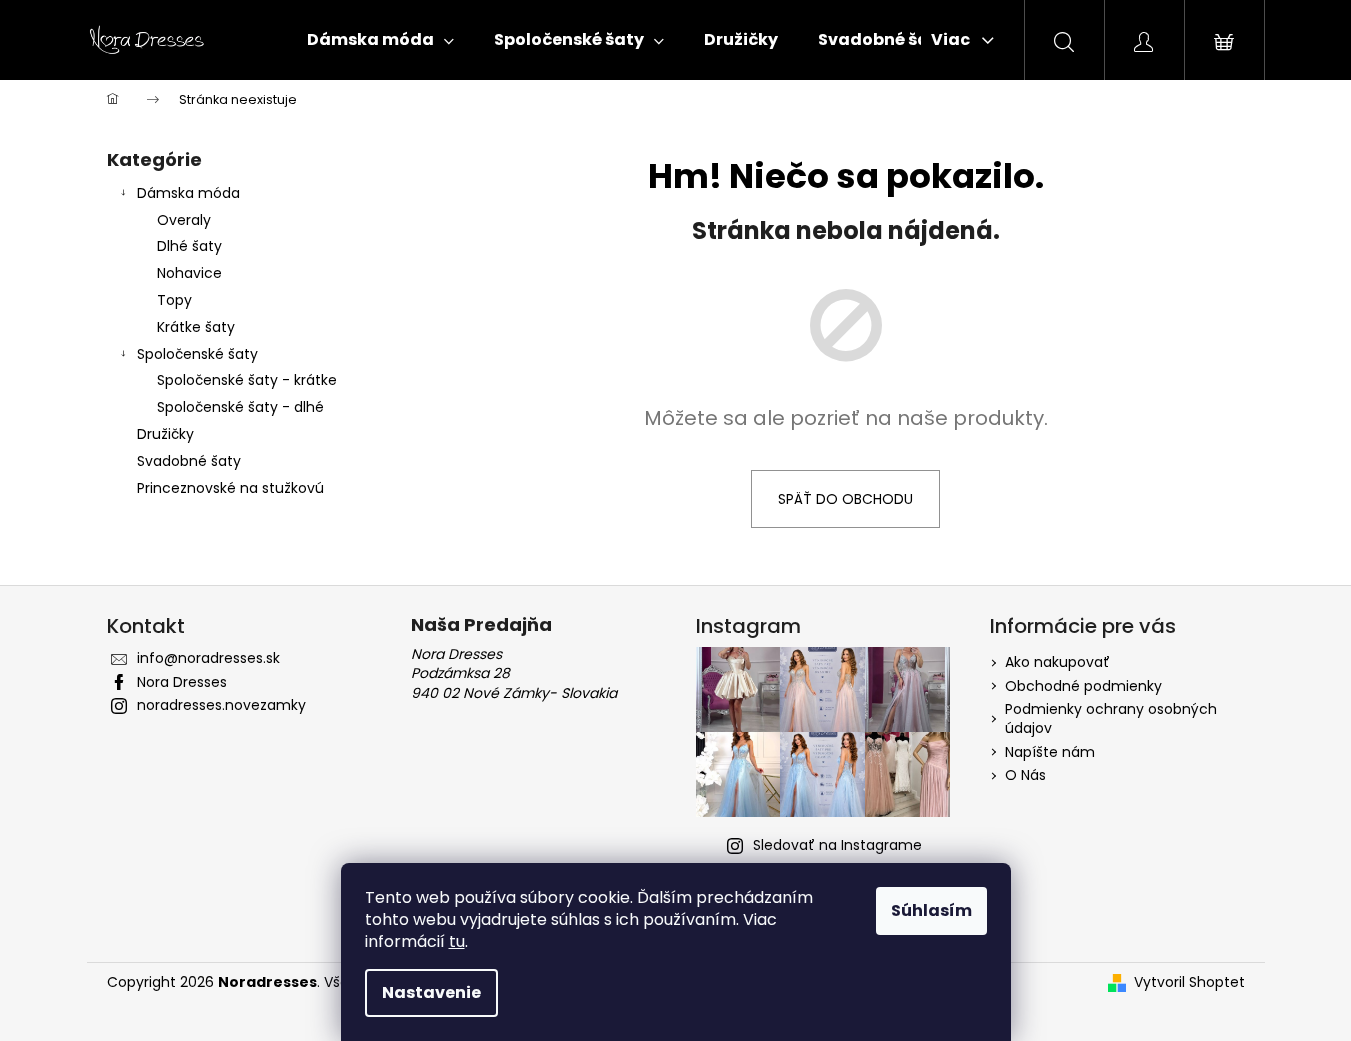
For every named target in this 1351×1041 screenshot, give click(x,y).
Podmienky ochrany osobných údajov (1111, 718)
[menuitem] (380, 40)
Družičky (165, 434)
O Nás (1025, 775)
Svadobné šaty (189, 461)
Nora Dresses (182, 682)
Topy (174, 300)
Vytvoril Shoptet (1189, 982)
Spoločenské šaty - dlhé (240, 407)
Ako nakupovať (1057, 662)
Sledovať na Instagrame (837, 845)
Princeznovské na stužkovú (230, 488)
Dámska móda (188, 193)
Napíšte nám (1050, 752)
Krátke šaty (196, 327)
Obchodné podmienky (1083, 686)
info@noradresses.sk (208, 658)
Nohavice (189, 273)
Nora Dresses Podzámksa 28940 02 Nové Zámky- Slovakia (514, 674)
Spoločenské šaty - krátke (247, 380)
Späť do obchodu (845, 499)
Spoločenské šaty (197, 354)
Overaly (184, 220)
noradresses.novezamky (221, 705)
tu (457, 941)
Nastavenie (431, 992)
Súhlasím (931, 910)
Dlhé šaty (189, 246)
